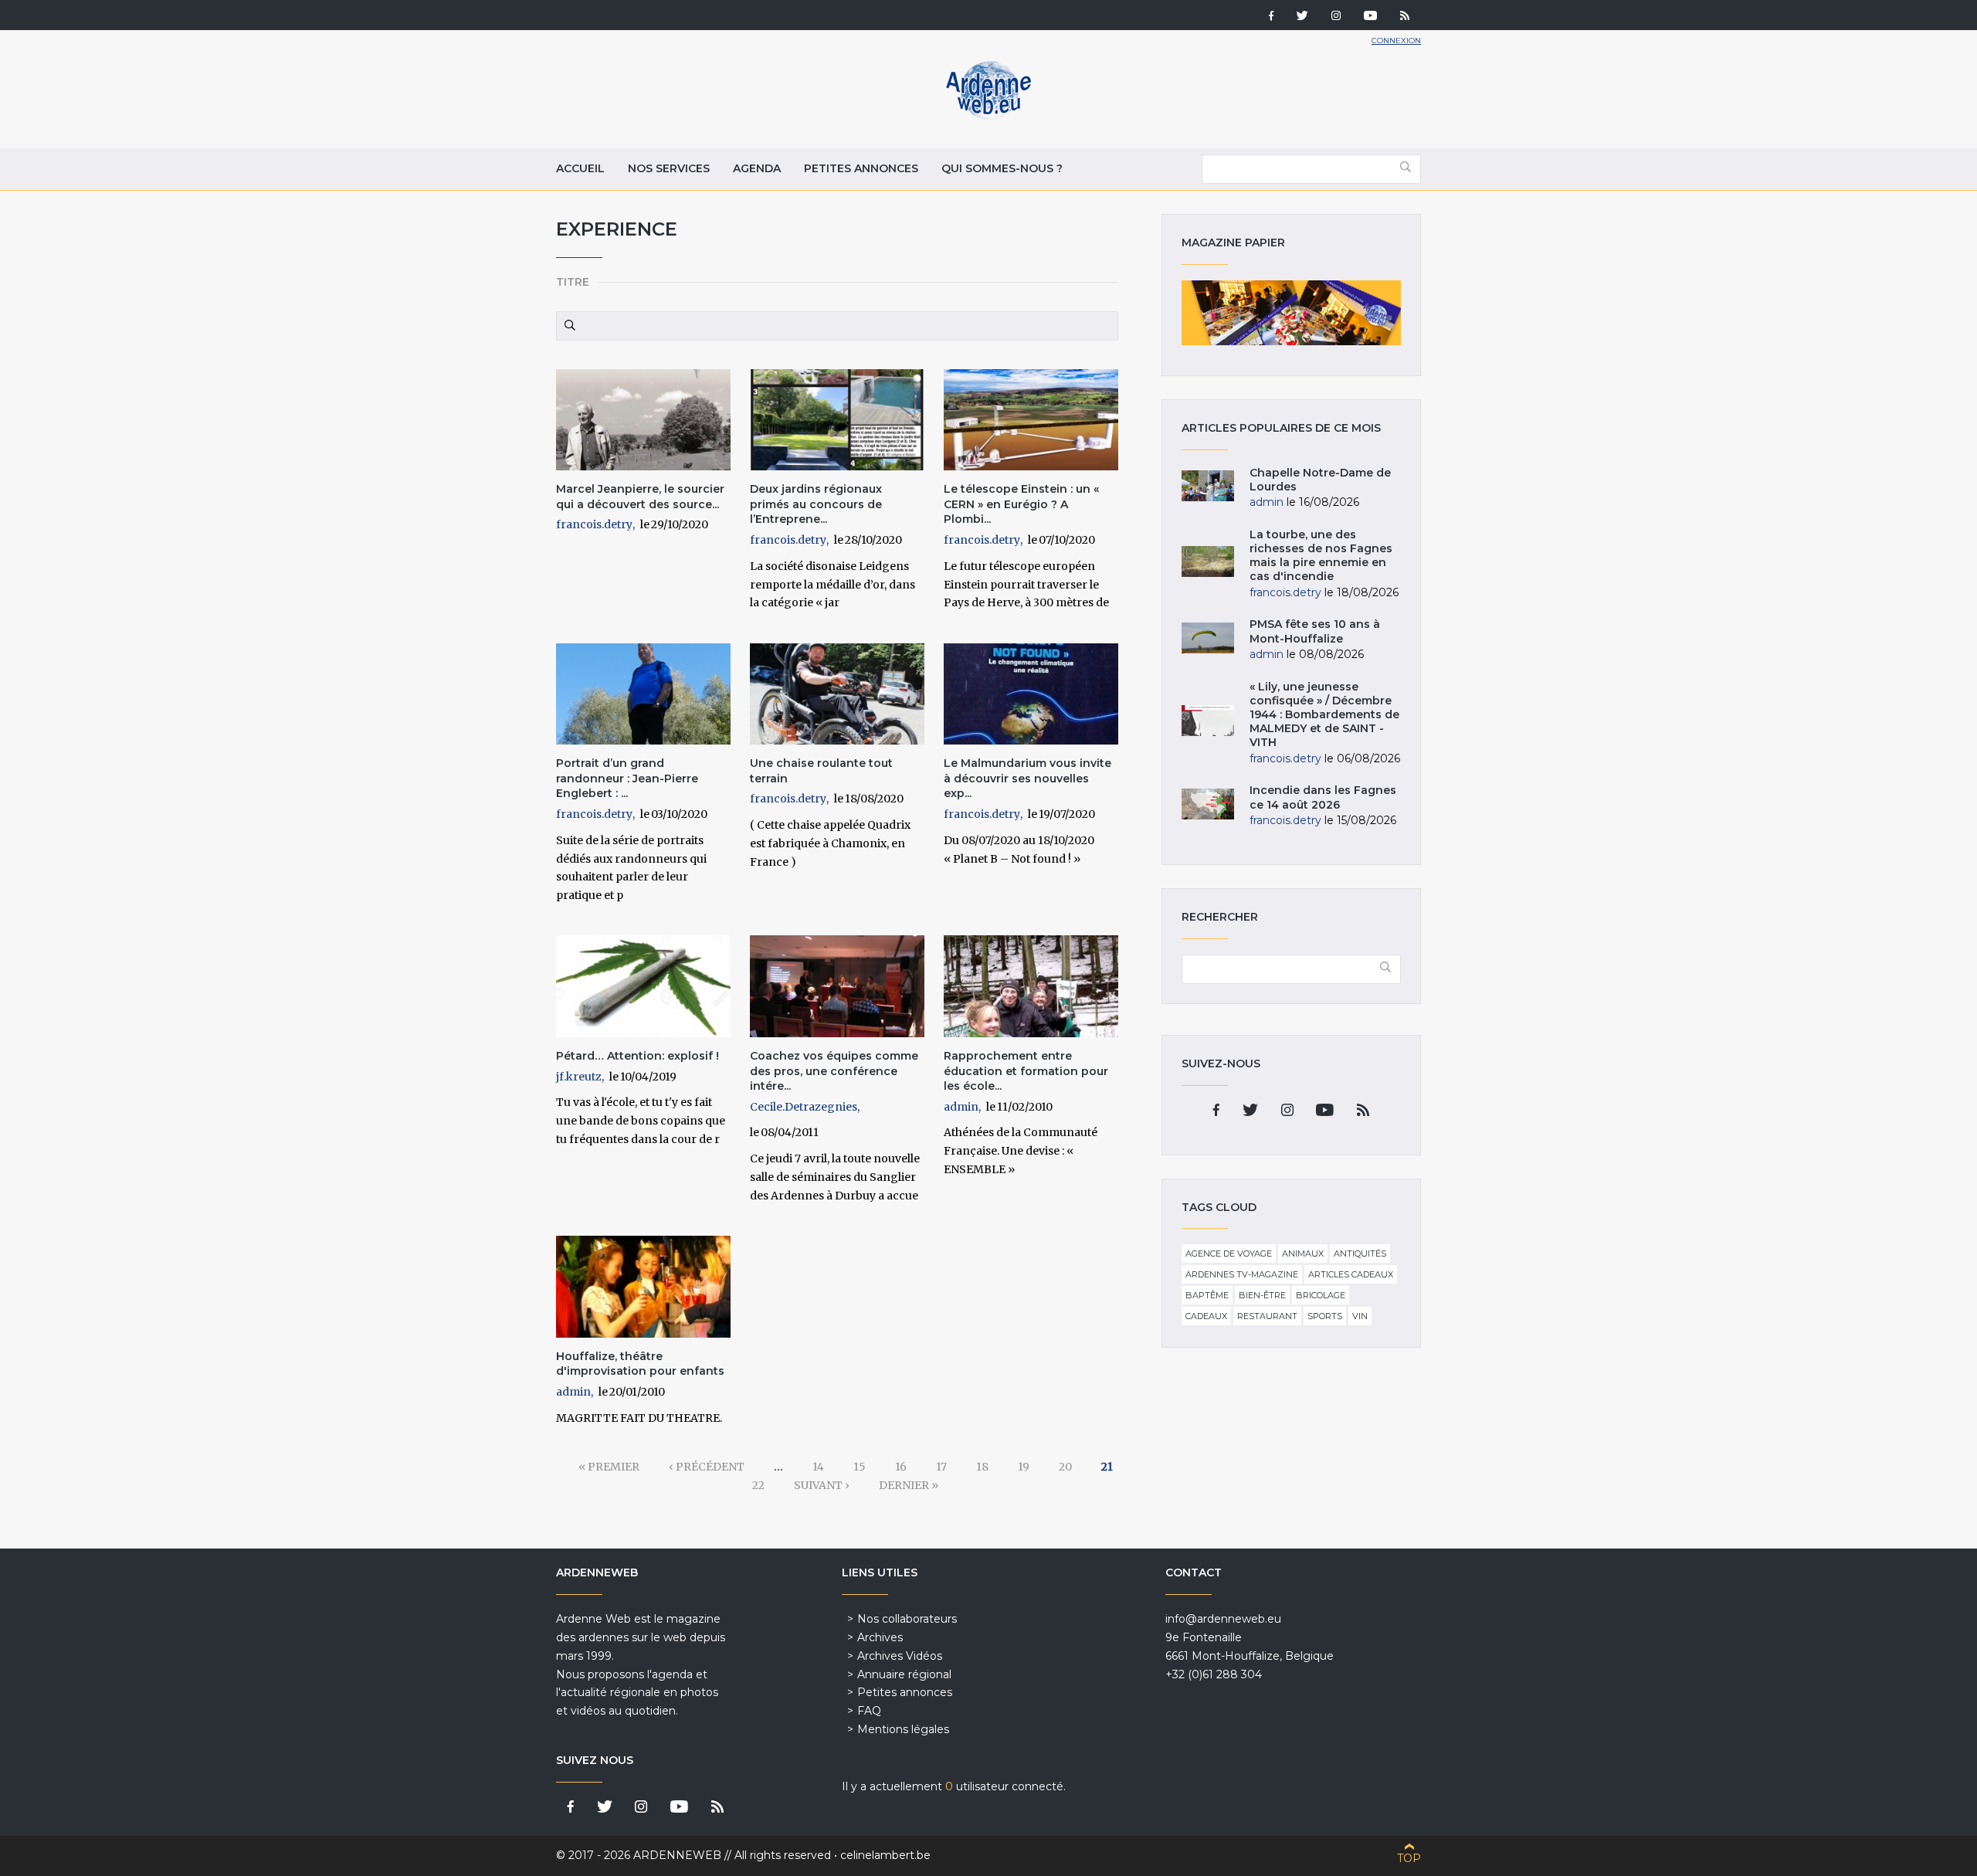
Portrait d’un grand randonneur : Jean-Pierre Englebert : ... (627, 778)
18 (982, 1467)
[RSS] (1405, 17)
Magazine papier (1291, 313)
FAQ (869, 1711)
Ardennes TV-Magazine (1242, 1274)
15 (860, 1467)
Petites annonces (861, 168)
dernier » (909, 1485)
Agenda (757, 168)
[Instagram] (1336, 17)
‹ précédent (707, 1467)
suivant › (822, 1485)
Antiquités (1360, 1253)
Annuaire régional (904, 1674)
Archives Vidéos (900, 1656)
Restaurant (1267, 1316)
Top (1409, 1858)
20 (1065, 1467)
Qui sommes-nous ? (1002, 168)
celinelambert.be (885, 1855)
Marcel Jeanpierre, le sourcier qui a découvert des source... (640, 497)
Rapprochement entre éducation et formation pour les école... (1026, 1071)
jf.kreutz (579, 1077)
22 (758, 1485)
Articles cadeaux (1351, 1274)
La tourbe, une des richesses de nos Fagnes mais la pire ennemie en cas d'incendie (1321, 556)
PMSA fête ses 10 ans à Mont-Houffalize (1315, 631)
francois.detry (594, 524)
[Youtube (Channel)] (1370, 17)
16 (901, 1467)
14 (818, 1467)
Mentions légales (903, 1729)
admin (961, 1107)
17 (941, 1467)
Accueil (580, 168)
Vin (1360, 1316)
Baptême (1207, 1295)
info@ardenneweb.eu (1223, 1619)
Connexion (1396, 41)
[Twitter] (1302, 17)
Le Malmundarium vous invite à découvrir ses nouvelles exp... (1027, 778)
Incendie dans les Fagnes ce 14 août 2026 (1323, 797)
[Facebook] (1271, 17)
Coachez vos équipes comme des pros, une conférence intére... (834, 1071)
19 (1024, 1467)
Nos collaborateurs (907, 1619)
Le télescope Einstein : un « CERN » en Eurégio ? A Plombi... (1021, 504)
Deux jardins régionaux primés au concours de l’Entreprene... (816, 504)
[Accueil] (988, 116)
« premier (609, 1467)
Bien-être (1262, 1295)
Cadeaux (1206, 1316)
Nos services (669, 168)
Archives (880, 1637)
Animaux (1303, 1253)
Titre (573, 282)
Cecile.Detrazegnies (804, 1107)
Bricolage (1321, 1295)
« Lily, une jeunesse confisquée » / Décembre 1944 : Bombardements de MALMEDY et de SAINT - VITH (1324, 715)
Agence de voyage (1229, 1253)
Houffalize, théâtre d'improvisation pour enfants (640, 1364)
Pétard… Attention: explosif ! (638, 1056)
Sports (1325, 1316)
